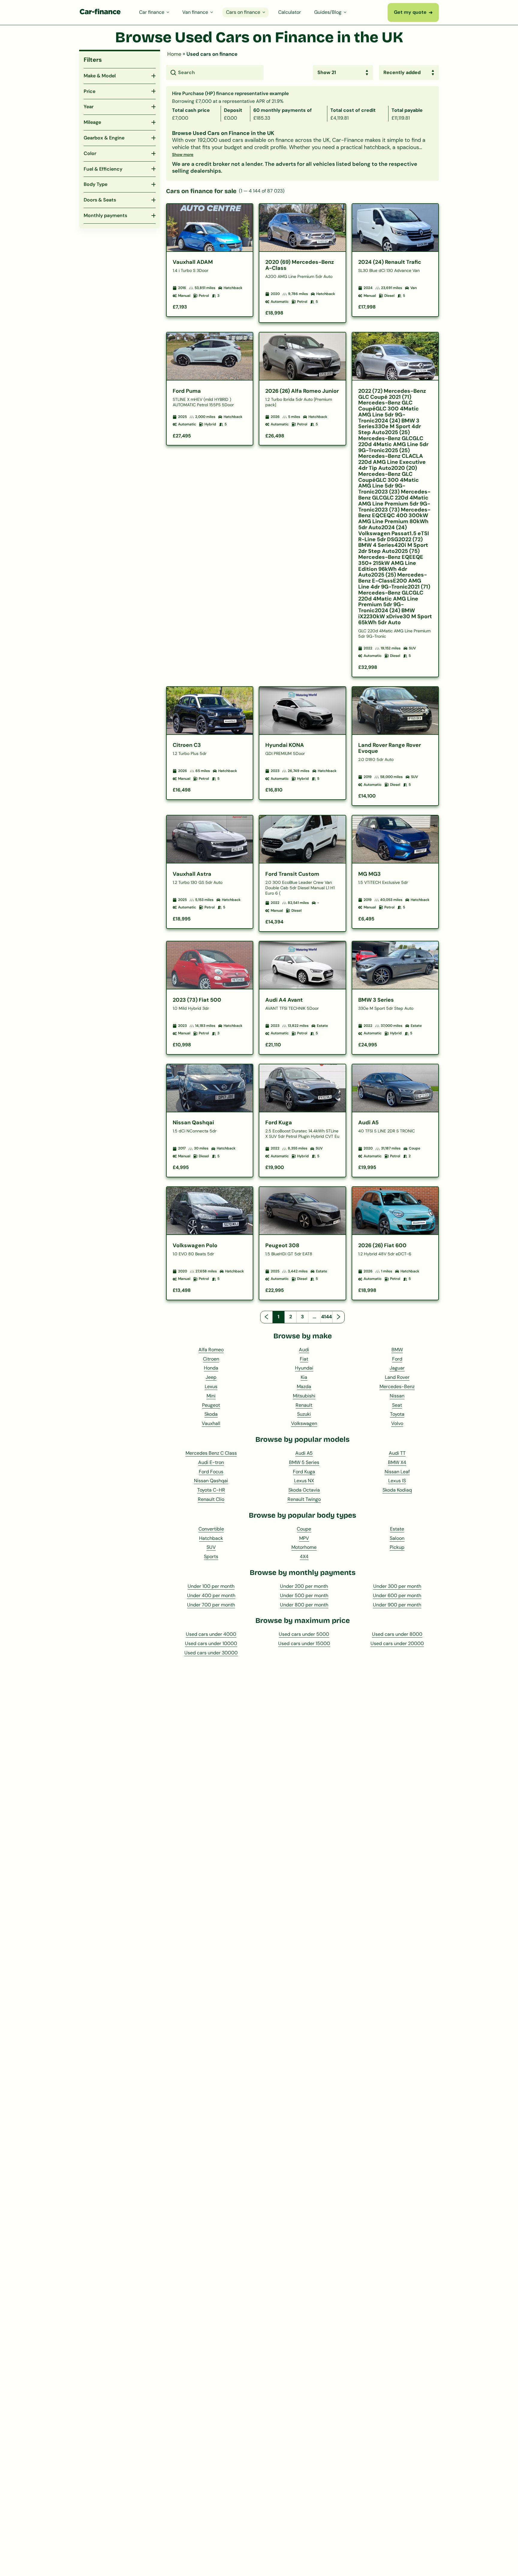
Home (174, 54)
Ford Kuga (304, 1472)
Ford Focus (211, 1472)
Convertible (211, 1529)
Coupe (304, 1529)
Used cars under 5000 (304, 1634)
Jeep (211, 1377)
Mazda (304, 1386)
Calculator (290, 12)
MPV (304, 1538)
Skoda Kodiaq (397, 1490)
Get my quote (413, 12)
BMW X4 (397, 1462)
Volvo (397, 1423)
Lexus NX (304, 1481)
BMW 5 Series (304, 1462)
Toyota (397, 1414)
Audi (304, 1350)
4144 (326, 1317)
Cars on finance (243, 12)
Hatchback (211, 1538)
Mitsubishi (304, 1396)
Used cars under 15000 (304, 1643)
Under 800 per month (304, 1605)
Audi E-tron (211, 1462)
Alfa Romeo (211, 1350)
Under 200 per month (304, 1586)
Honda (211, 1368)
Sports (211, 1556)
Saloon (397, 1538)
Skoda (211, 1414)
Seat (397, 1405)
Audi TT (397, 1453)
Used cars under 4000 (211, 1634)
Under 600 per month (397, 1595)
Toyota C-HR (211, 1490)
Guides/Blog (328, 12)
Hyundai (304, 1368)
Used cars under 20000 (397, 1643)
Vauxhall (211, 1423)
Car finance (152, 12)
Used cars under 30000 (211, 1653)
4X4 (304, 1556)
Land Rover (397, 1377)
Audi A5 (304, 1453)
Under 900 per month (397, 1605)
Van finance (195, 12)
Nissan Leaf (397, 1472)
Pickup (397, 1547)
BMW (397, 1350)
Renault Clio (211, 1499)
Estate (397, 1529)
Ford (397, 1359)
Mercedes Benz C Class (211, 1453)
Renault (304, 1405)
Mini (211, 1396)
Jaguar (397, 1368)
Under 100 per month (211, 1586)
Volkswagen (304, 1423)
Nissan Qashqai (211, 1481)
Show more (183, 155)
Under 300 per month (397, 1586)
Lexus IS (397, 1481)
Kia (304, 1377)
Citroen (211, 1359)
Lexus (211, 1386)
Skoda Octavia (304, 1490)
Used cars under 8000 (397, 1634)
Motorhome (304, 1547)
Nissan (397, 1396)
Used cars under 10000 (211, 1643)
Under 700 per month (211, 1605)
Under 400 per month (211, 1595)
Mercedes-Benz (397, 1386)
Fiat (304, 1359)
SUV (211, 1547)
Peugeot (211, 1405)
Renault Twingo (304, 1499)
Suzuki (304, 1414)
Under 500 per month (304, 1595)
